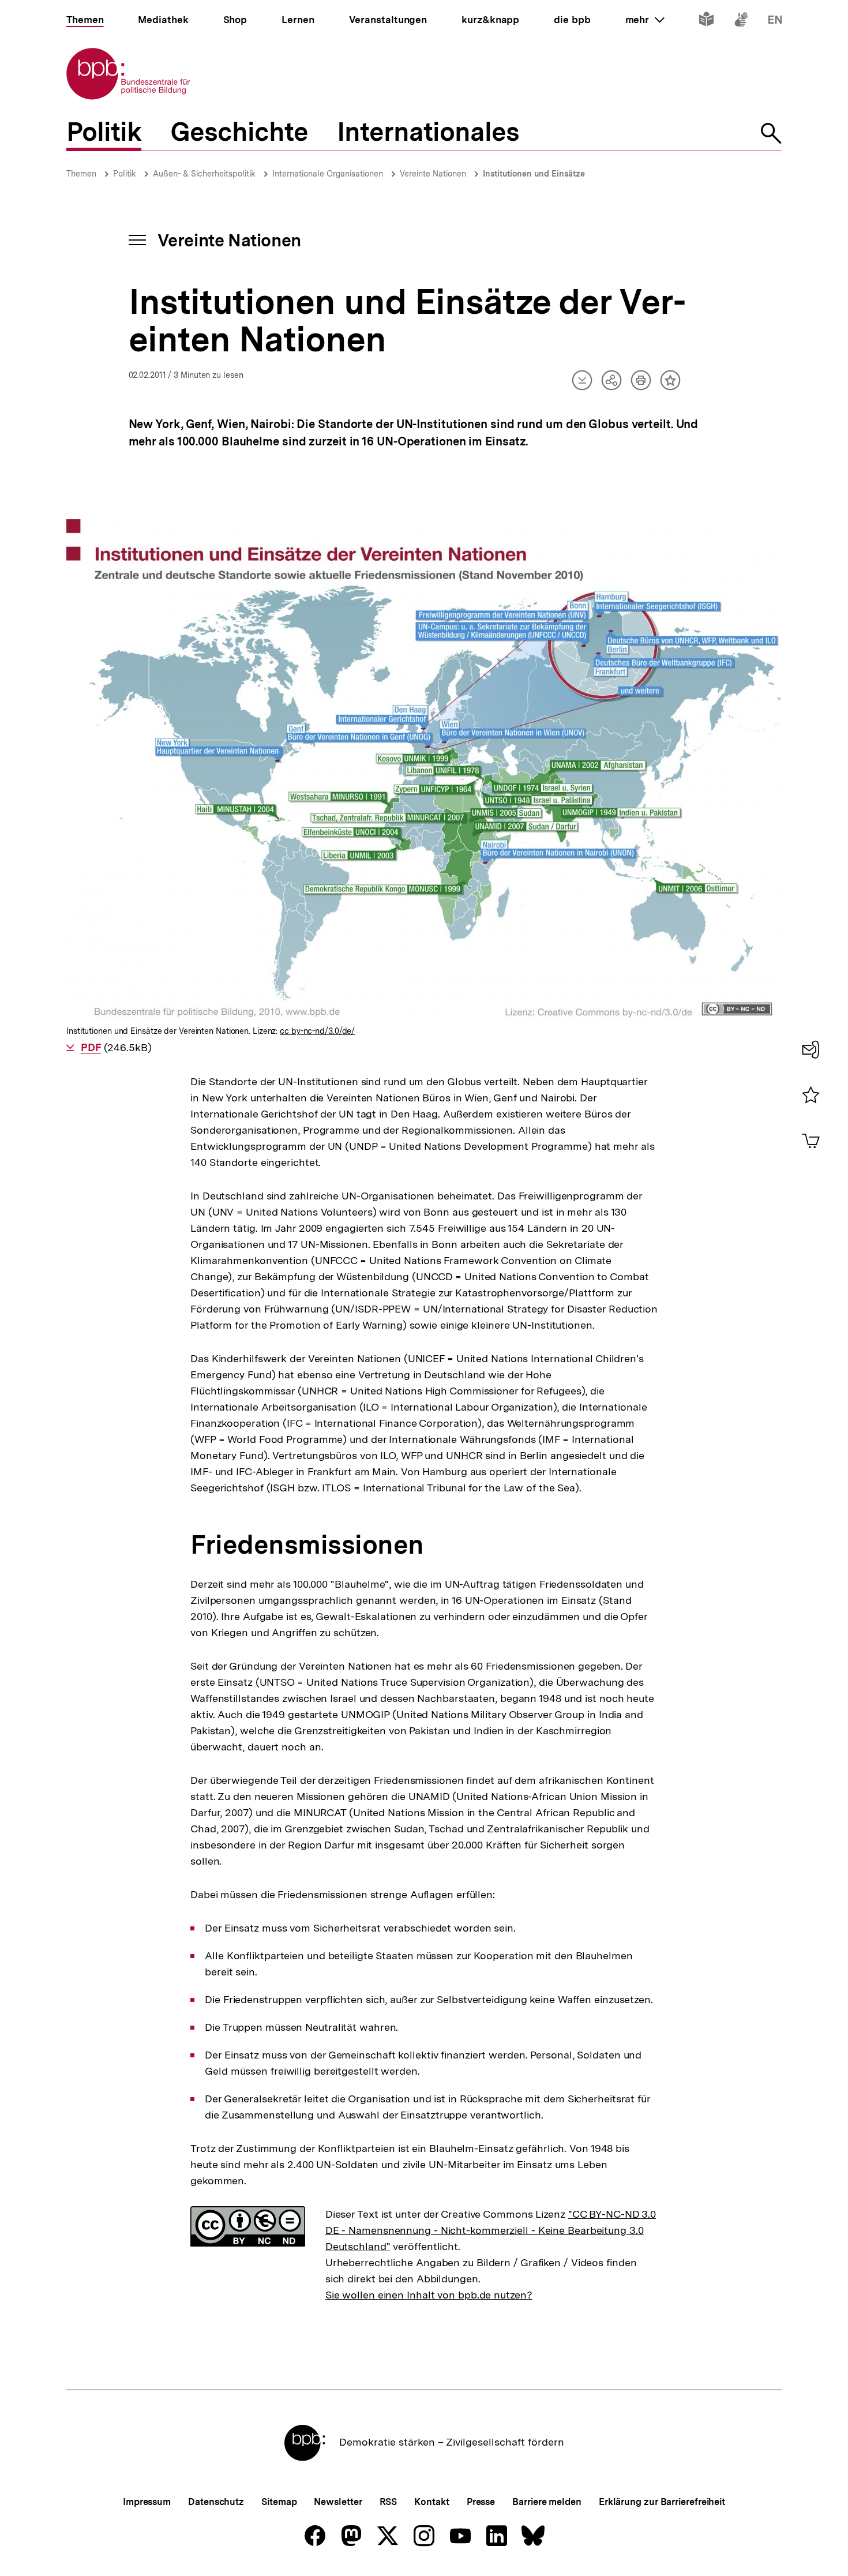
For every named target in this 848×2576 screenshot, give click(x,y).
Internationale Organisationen (328, 174)
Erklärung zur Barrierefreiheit (662, 2502)
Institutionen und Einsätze (534, 174)
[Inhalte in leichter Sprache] (706, 22)
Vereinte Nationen (433, 174)
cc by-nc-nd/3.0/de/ (317, 1031)
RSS (389, 2502)
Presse (481, 2502)
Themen (81, 174)
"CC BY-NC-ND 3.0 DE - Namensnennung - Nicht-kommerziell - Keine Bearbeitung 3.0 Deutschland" (491, 2230)
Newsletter (338, 2502)
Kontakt (431, 2502)
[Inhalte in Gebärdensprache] (741, 22)
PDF (91, 1047)
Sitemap (279, 2502)
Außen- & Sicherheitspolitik (204, 174)
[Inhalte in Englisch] (775, 22)
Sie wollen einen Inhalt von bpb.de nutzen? (429, 2295)
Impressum (147, 2502)
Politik (125, 174)
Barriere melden (547, 2502)
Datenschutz (216, 2502)
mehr (645, 20)
